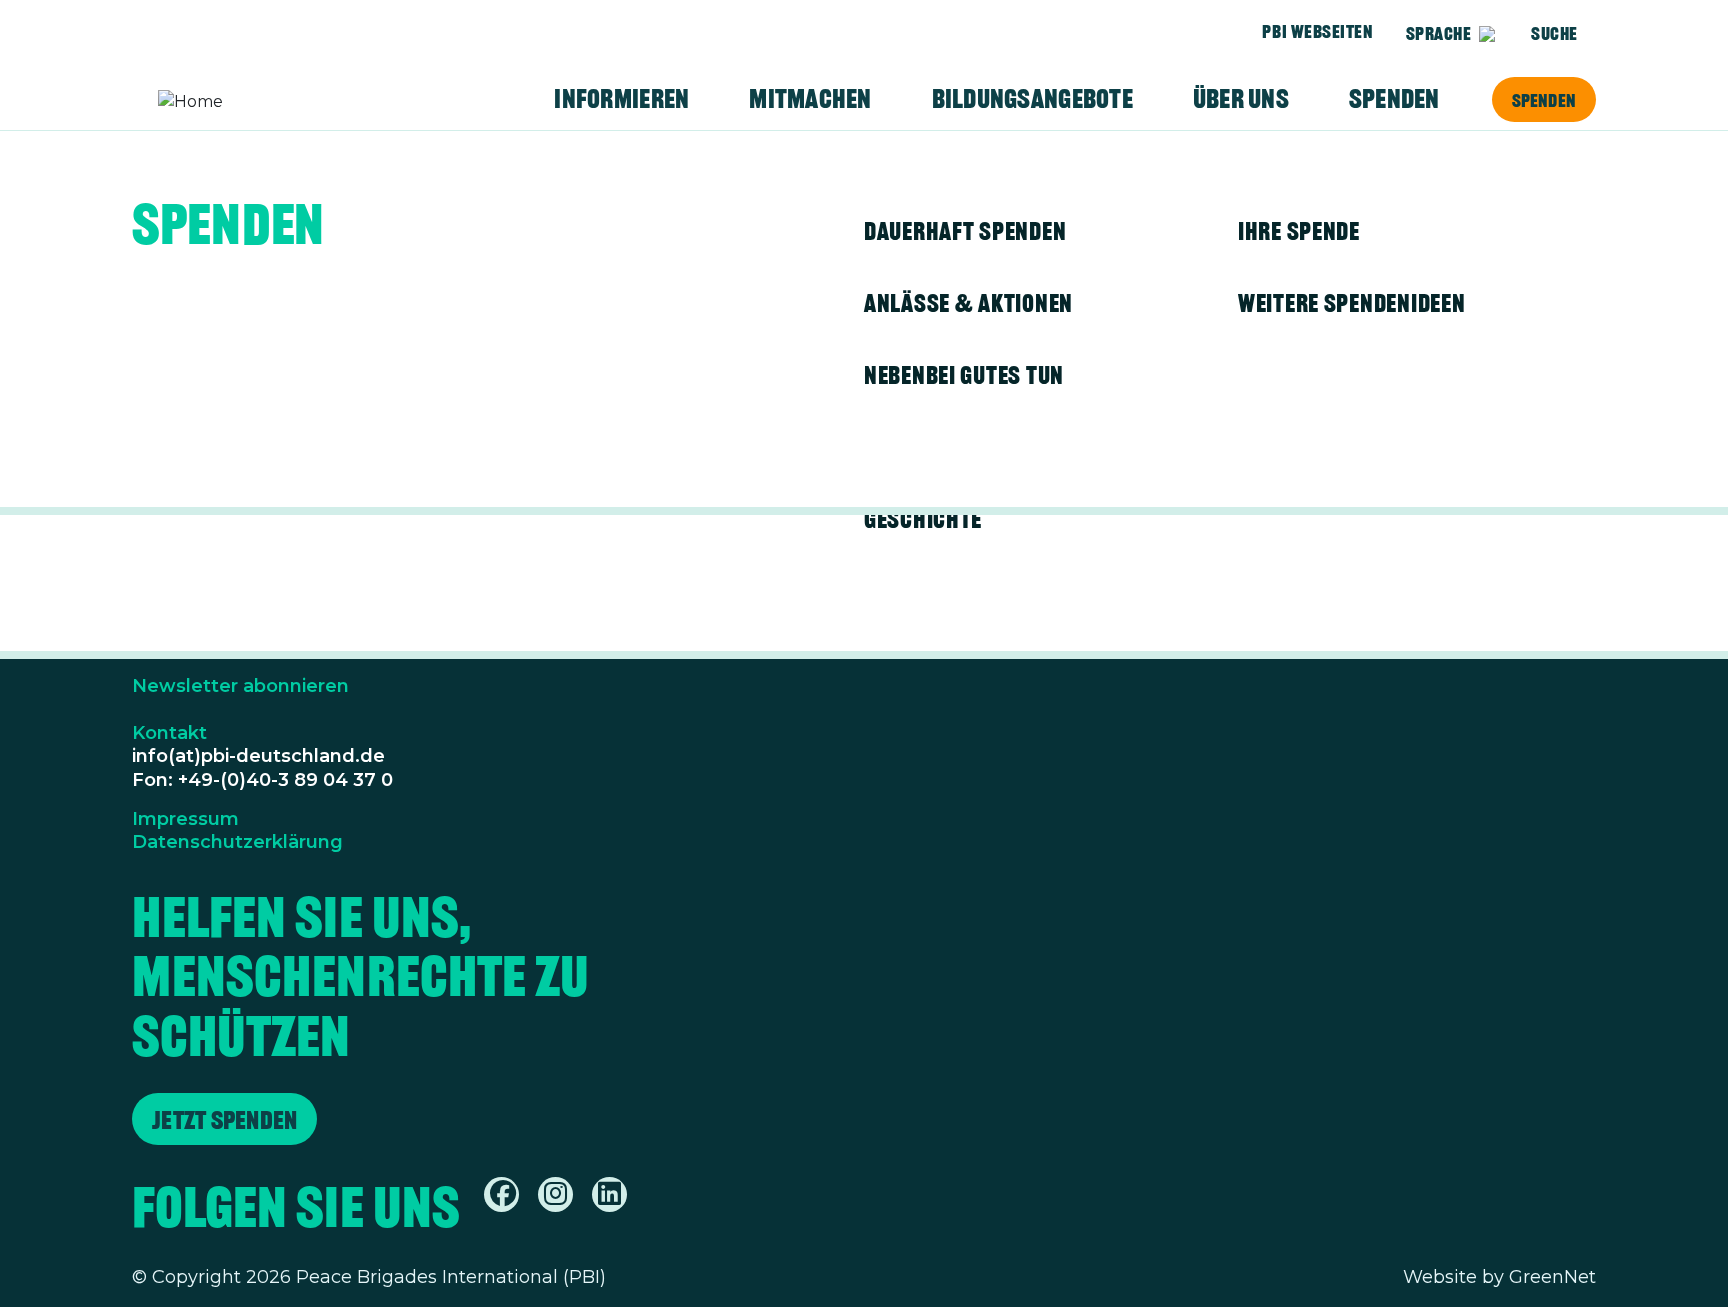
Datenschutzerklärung (237, 842)
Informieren (621, 99)
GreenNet (1552, 1277)
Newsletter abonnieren (240, 686)
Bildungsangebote (1032, 99)
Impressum (185, 819)
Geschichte (923, 519)
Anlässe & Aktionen (968, 303)
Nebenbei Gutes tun (964, 375)
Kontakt (169, 733)
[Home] (236, 102)
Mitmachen (810, 99)
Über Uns (1241, 99)
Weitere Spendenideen (1351, 303)
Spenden (1544, 100)
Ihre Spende (1299, 231)
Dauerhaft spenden (965, 231)
